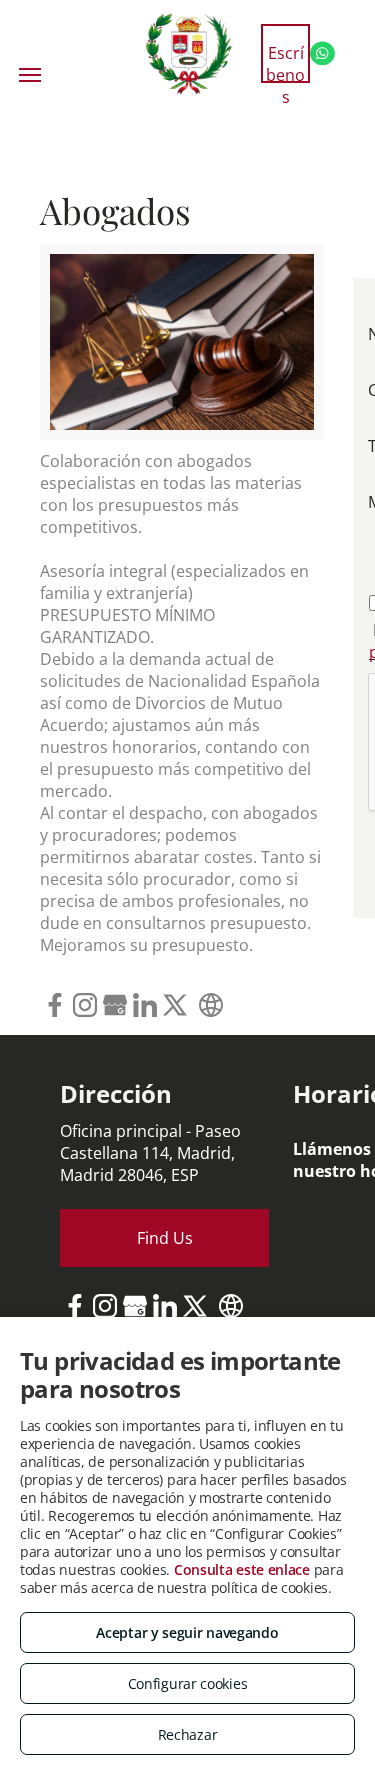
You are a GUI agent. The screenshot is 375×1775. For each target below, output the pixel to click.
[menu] (30, 75)
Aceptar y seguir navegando (187, 1632)
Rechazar (188, 1734)
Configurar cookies (188, 1683)
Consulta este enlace (242, 1569)
